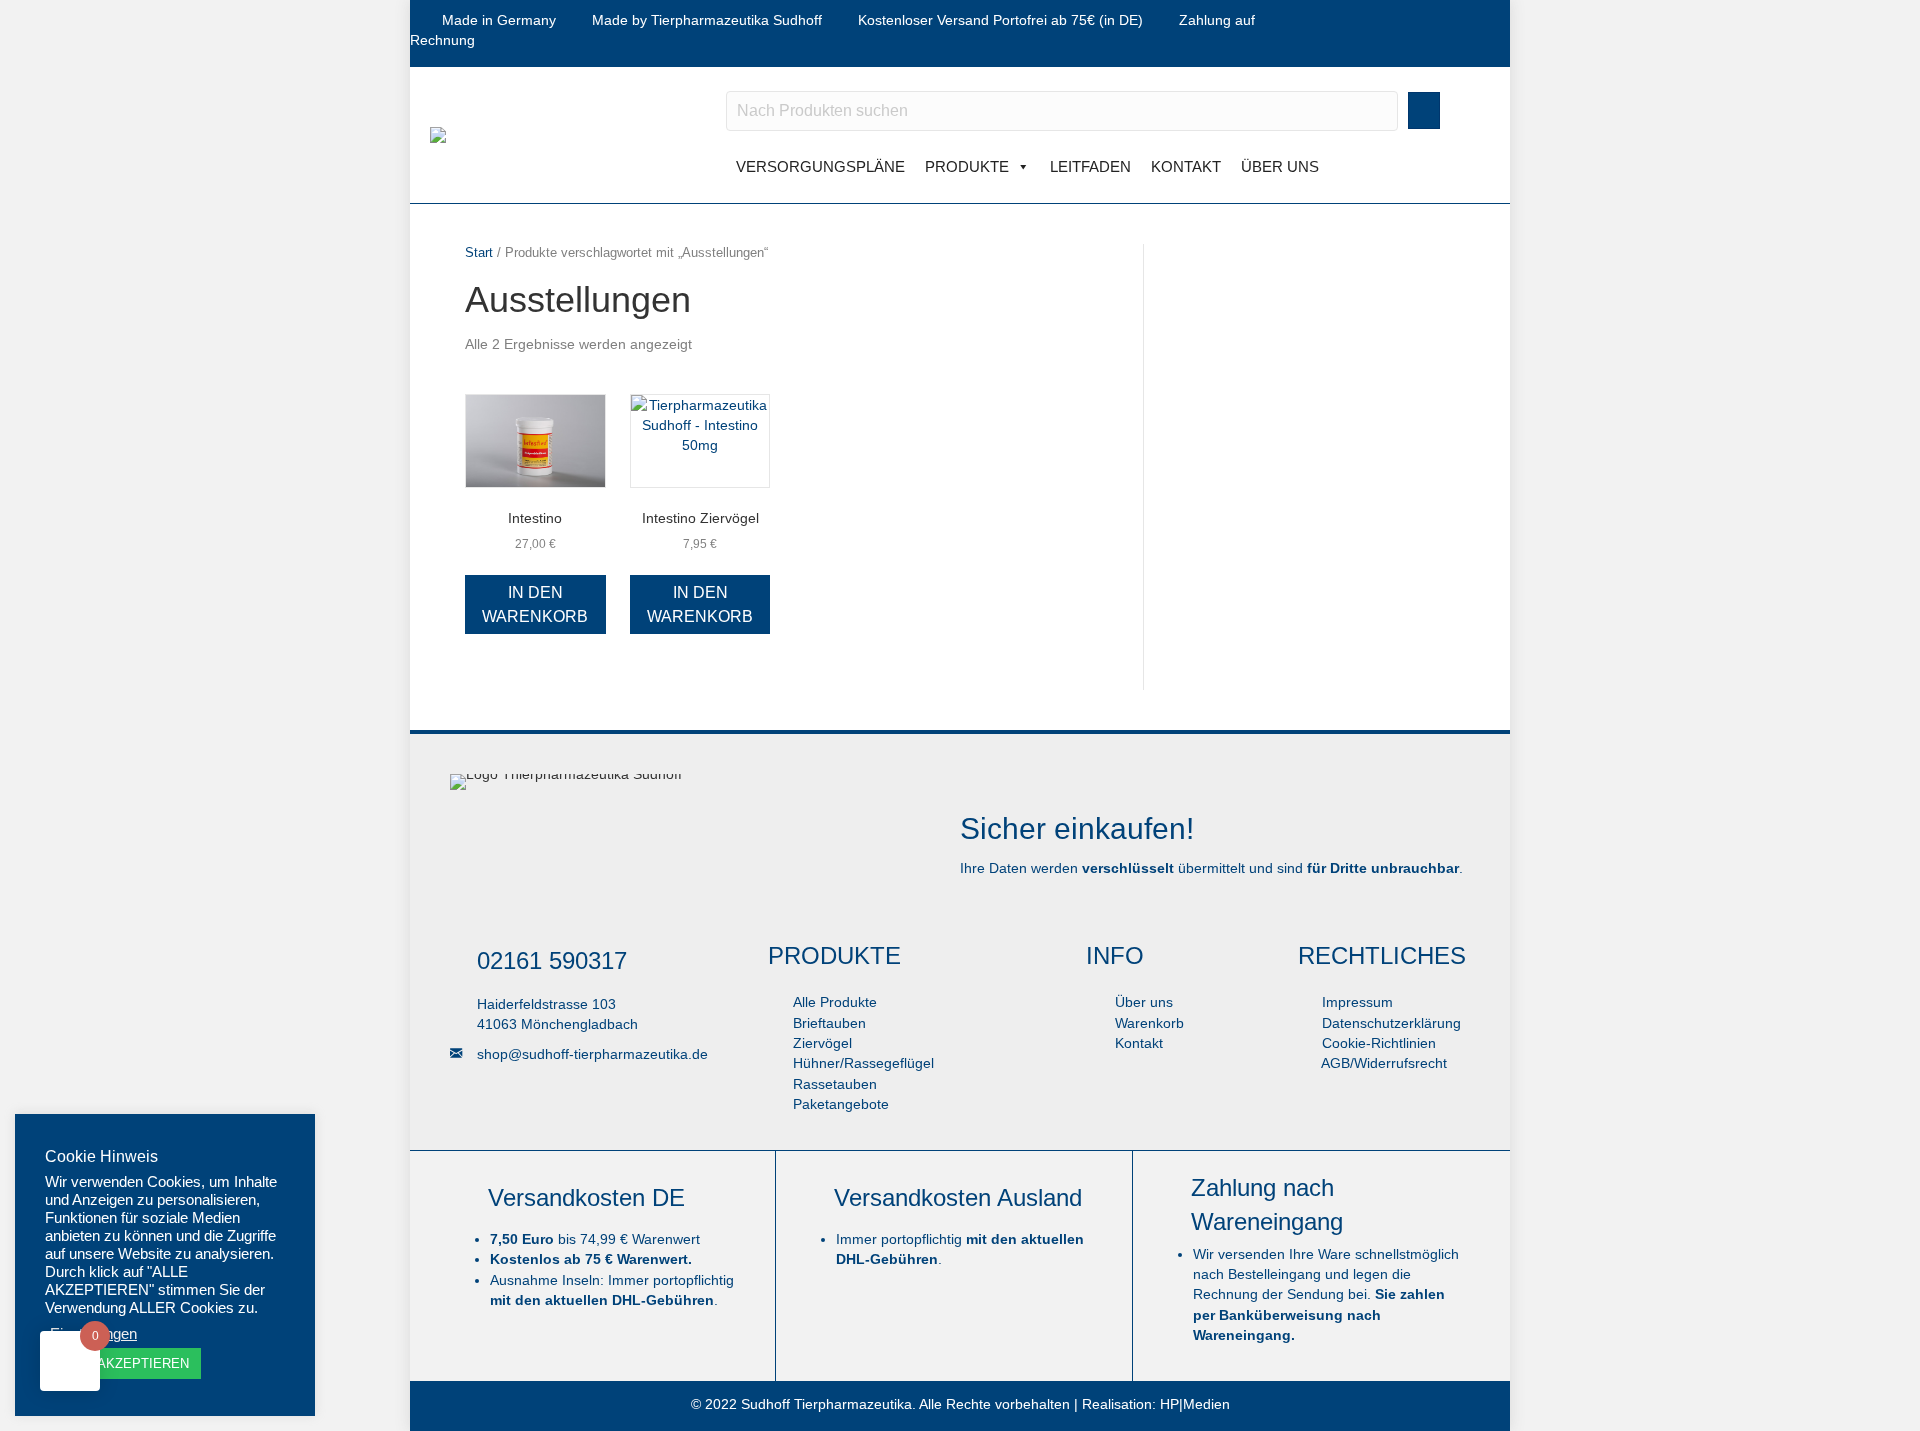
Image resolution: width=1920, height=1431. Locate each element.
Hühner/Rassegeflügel (863, 1063)
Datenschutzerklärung (1389, 1023)
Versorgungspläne (820, 166)
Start (479, 252)
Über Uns (1280, 166)
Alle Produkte (835, 1002)
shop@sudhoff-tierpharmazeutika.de (592, 1054)
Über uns (1142, 1002)
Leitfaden (1090, 166)
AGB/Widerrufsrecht (1382, 1063)
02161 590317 (552, 960)
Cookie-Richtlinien (1377, 1043)
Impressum (1355, 1002)
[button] (1424, 110)
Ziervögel (822, 1043)
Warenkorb (1147, 1023)
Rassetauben (835, 1084)
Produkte (967, 166)
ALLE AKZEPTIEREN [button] (125, 1363)
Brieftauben (829, 1023)
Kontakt (1186, 166)
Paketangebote (841, 1104)
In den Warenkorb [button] (535, 604)
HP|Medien (1195, 1404)
